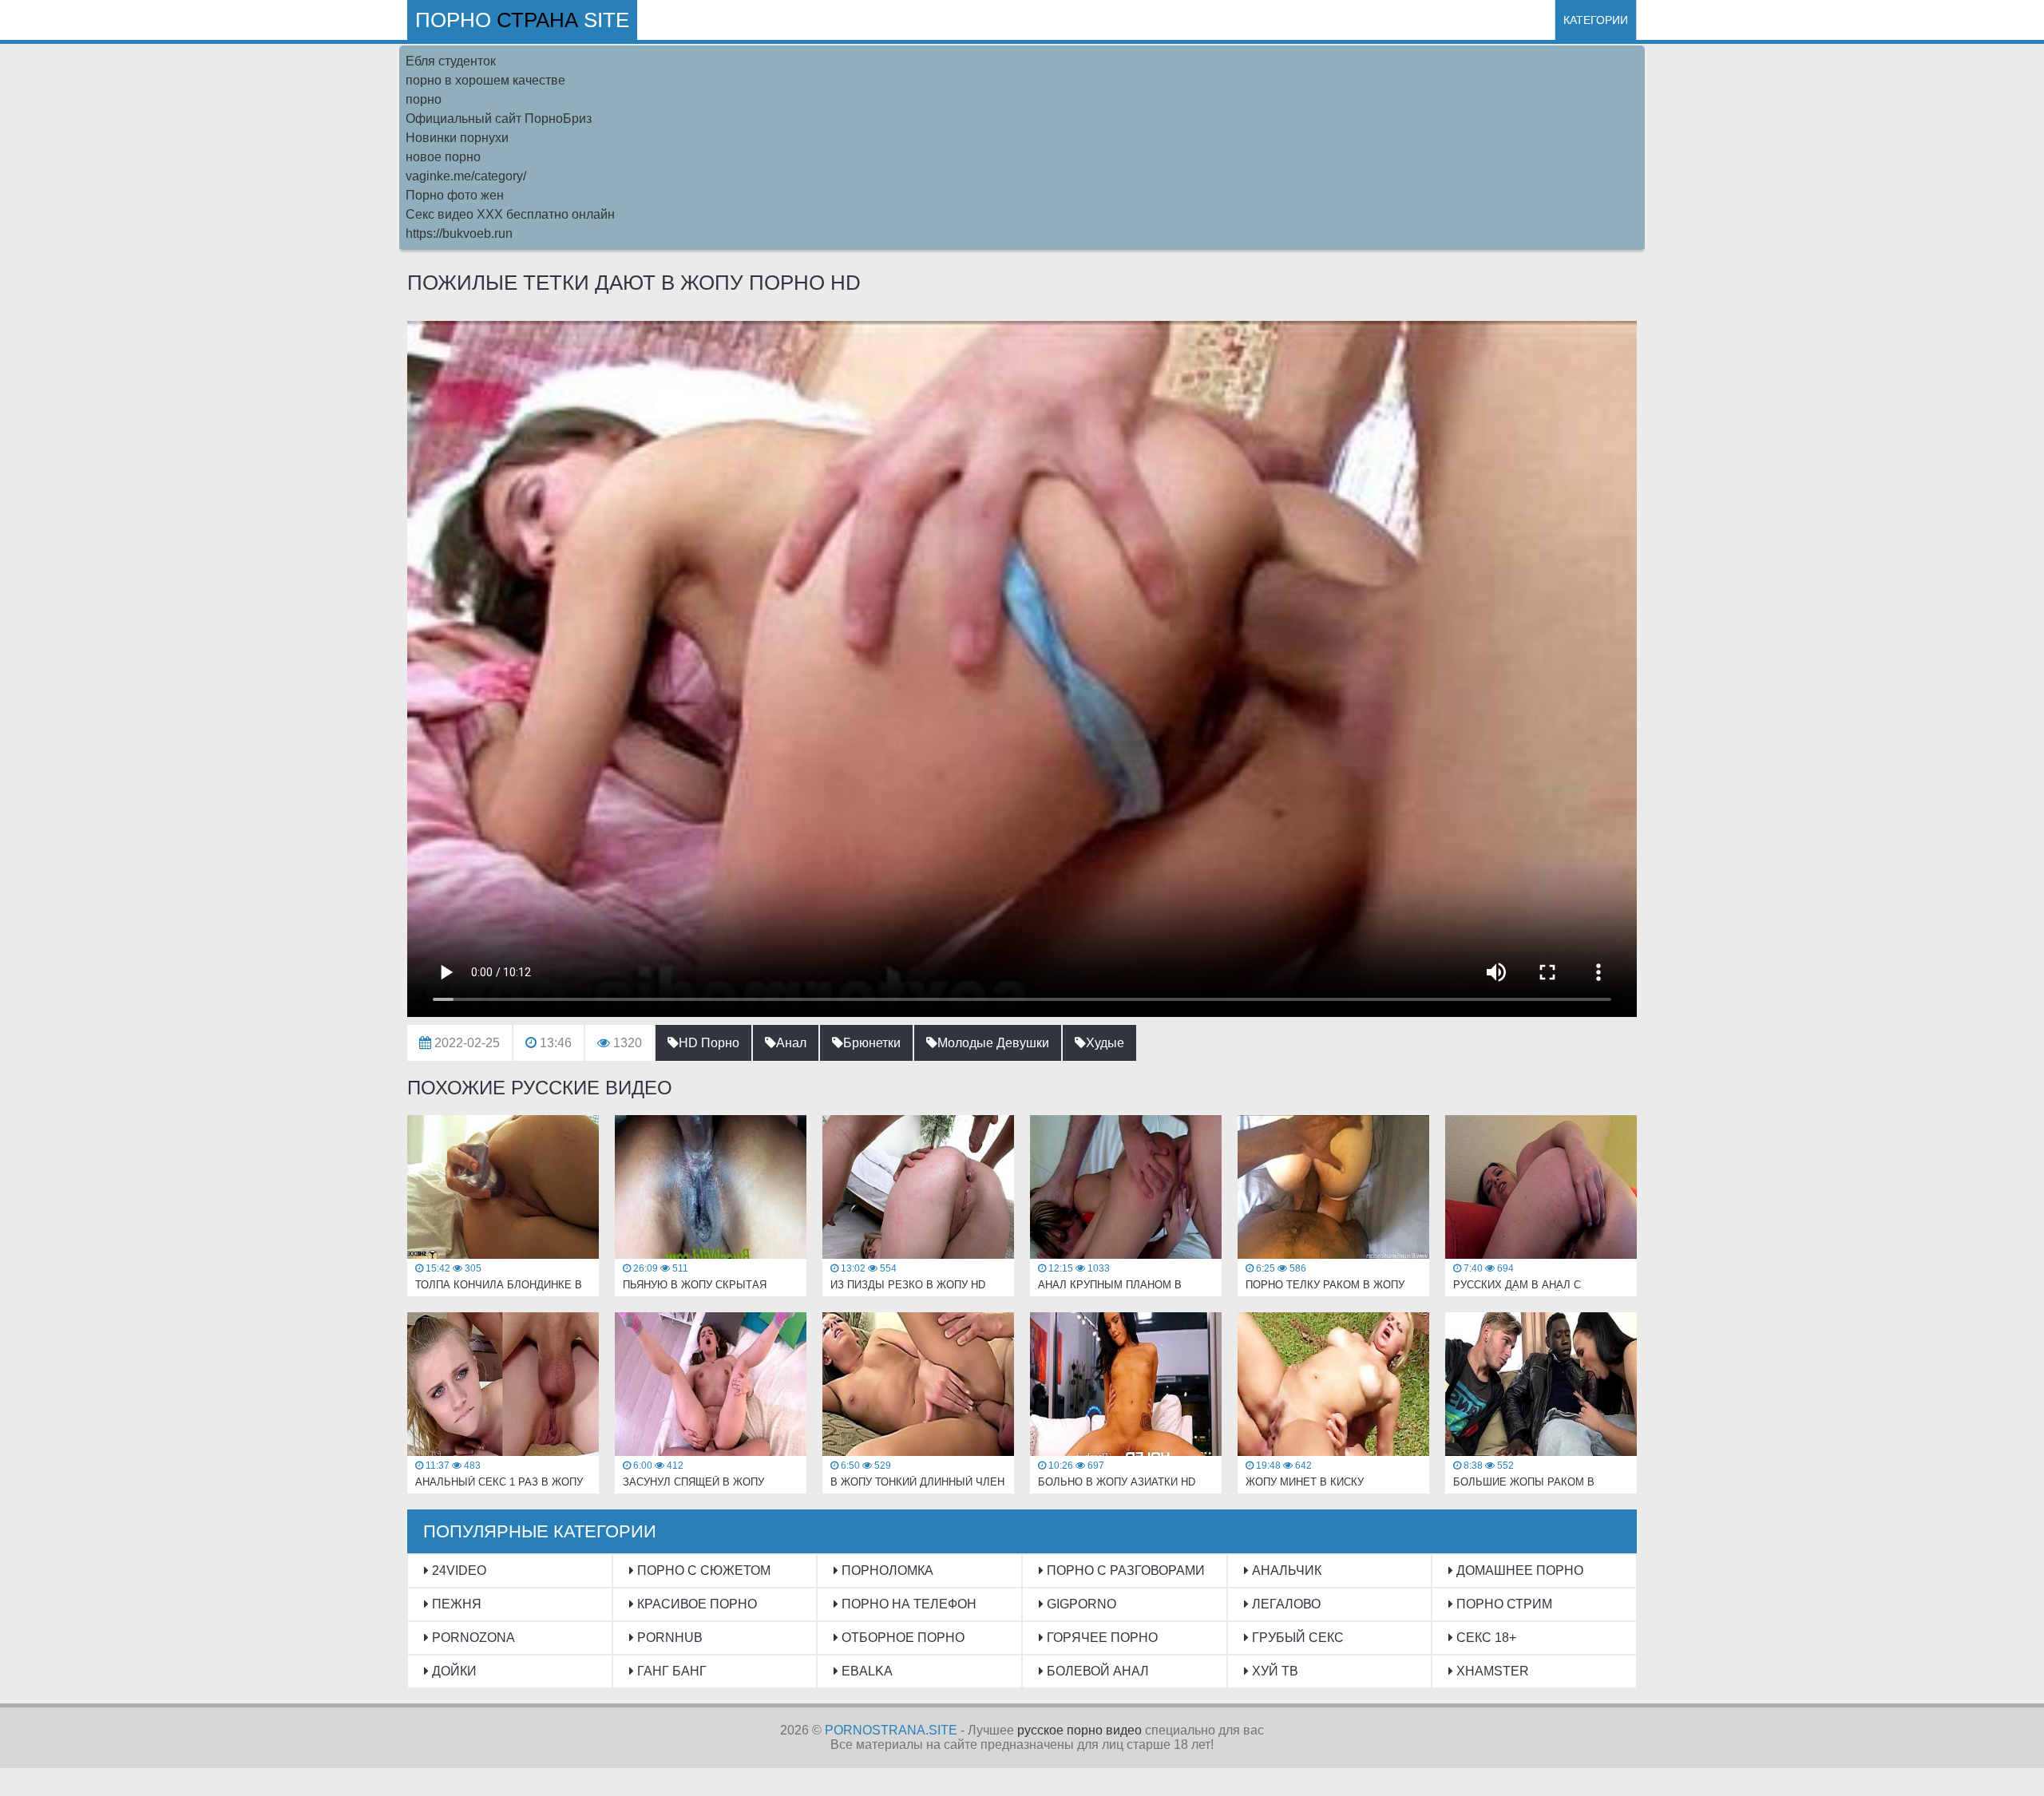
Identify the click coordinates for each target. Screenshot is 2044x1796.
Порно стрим (1503, 1604)
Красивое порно (695, 1604)
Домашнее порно (1518, 1571)
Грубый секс (1296, 1638)
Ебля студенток (451, 61)
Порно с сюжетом (702, 1571)
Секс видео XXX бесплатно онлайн (510, 214)
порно (424, 99)
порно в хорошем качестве (485, 80)
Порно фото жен (455, 195)
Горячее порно (1101, 1638)
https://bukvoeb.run (459, 233)
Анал (791, 1043)
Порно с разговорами (1124, 1571)
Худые (1105, 1043)
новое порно (443, 157)
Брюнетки (872, 1043)
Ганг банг (670, 1671)
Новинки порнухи (457, 138)
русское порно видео (1079, 1730)
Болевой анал (1096, 1671)
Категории (1596, 20)
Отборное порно (901, 1638)
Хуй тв (1274, 1671)
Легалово (1285, 1604)
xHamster (1491, 1671)
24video (458, 1571)
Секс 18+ (1485, 1638)
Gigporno (1080, 1604)
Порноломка (886, 1571)
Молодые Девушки (993, 1043)
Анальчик (1285, 1571)
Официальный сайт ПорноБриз (499, 119)
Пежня (455, 1604)
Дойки (453, 1671)
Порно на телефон (907, 1604)
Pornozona (472, 1638)
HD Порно (709, 1043)
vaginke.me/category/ (466, 176)
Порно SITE (522, 20)
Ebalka (866, 1671)
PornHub (668, 1638)
